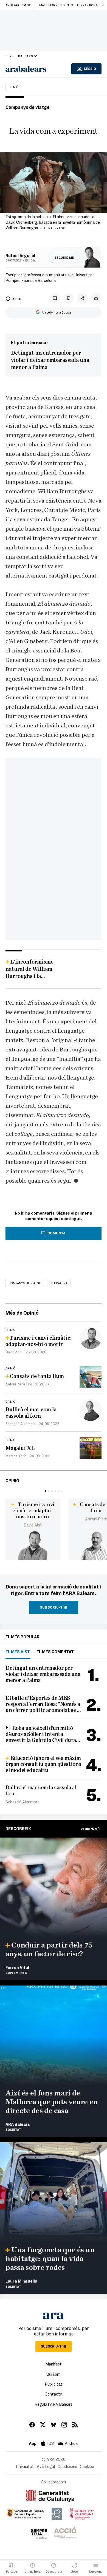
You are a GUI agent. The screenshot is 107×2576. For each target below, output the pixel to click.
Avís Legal (46, 2466)
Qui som (54, 2374)
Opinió (13, 87)
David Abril (33, 1525)
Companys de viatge (25, 1283)
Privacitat (25, 2466)
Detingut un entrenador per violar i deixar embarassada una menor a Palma (50, 360)
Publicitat (54, 2384)
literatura (59, 1283)
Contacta (54, 2394)
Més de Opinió (22, 1313)
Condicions (67, 2466)
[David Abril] (33, 1545)
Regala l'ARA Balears (54, 2404)
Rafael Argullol (20, 255)
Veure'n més (91, 1829)
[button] (46, 1491)
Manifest (54, 2364)
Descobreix (18, 1828)
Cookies (87, 2466)
